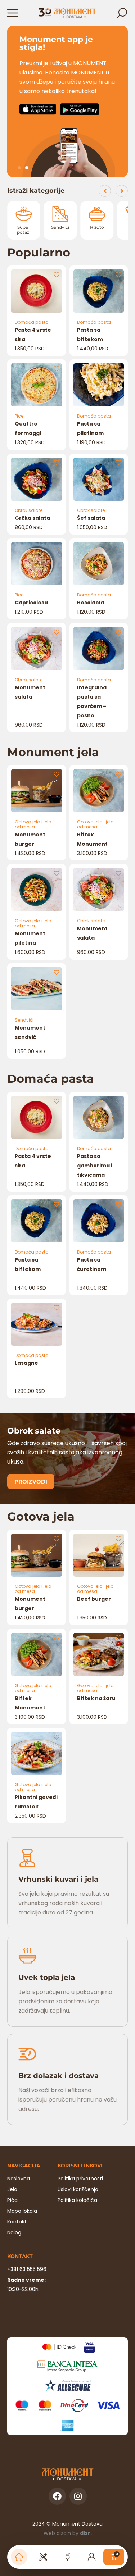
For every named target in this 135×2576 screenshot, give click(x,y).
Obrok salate (29, 510)
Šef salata (91, 518)
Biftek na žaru (96, 1698)
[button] (19, 168)
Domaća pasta (32, 322)
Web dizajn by (68, 2533)
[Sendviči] (25, 214)
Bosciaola (91, 603)
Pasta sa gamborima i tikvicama (95, 1166)
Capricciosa (31, 603)
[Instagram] (78, 2496)
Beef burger (94, 1599)
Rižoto (62, 227)
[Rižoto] (62, 214)
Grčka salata (32, 518)
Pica (99, 227)
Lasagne (26, 1363)
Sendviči (25, 227)
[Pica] (98, 214)
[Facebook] (57, 2496)
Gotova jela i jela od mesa (33, 824)
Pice (19, 416)
